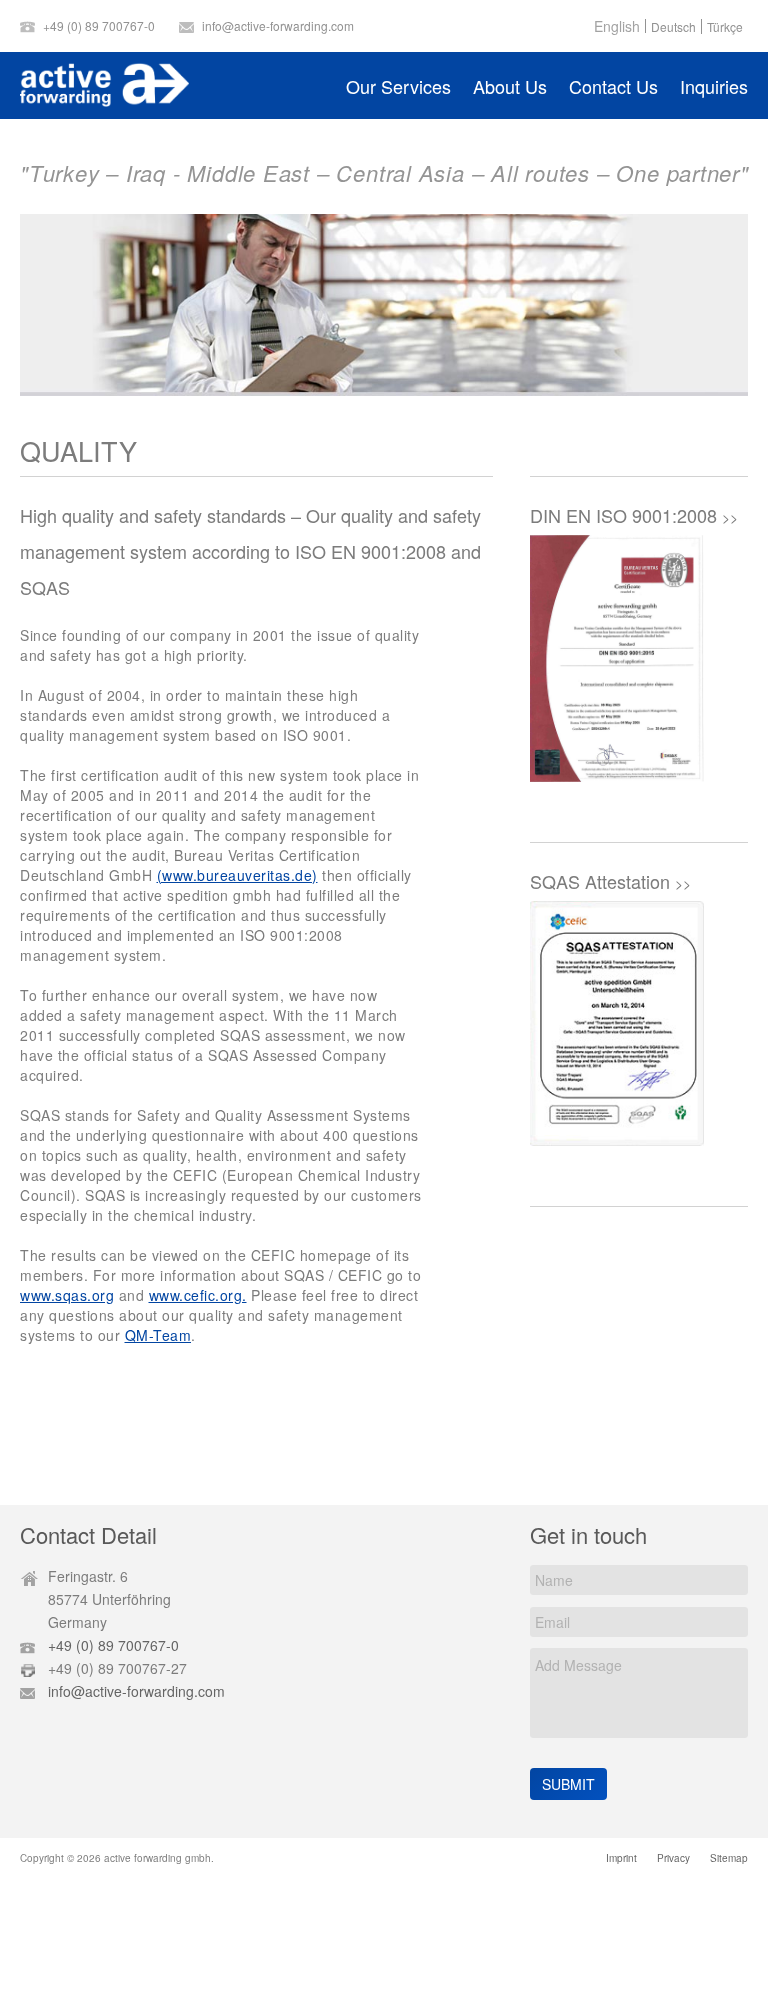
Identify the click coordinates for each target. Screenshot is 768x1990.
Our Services (398, 86)
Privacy (673, 1858)
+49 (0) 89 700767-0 (99, 25)
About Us (510, 86)
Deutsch (673, 27)
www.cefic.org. (198, 1295)
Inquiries (714, 86)
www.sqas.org (67, 1295)
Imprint (621, 1858)
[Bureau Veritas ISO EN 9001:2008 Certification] (617, 661)
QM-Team (158, 1335)
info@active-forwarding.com (278, 25)
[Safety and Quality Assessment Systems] (617, 1027)
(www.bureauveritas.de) (237, 875)
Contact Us (613, 86)
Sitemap (729, 1858)
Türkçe (725, 27)
